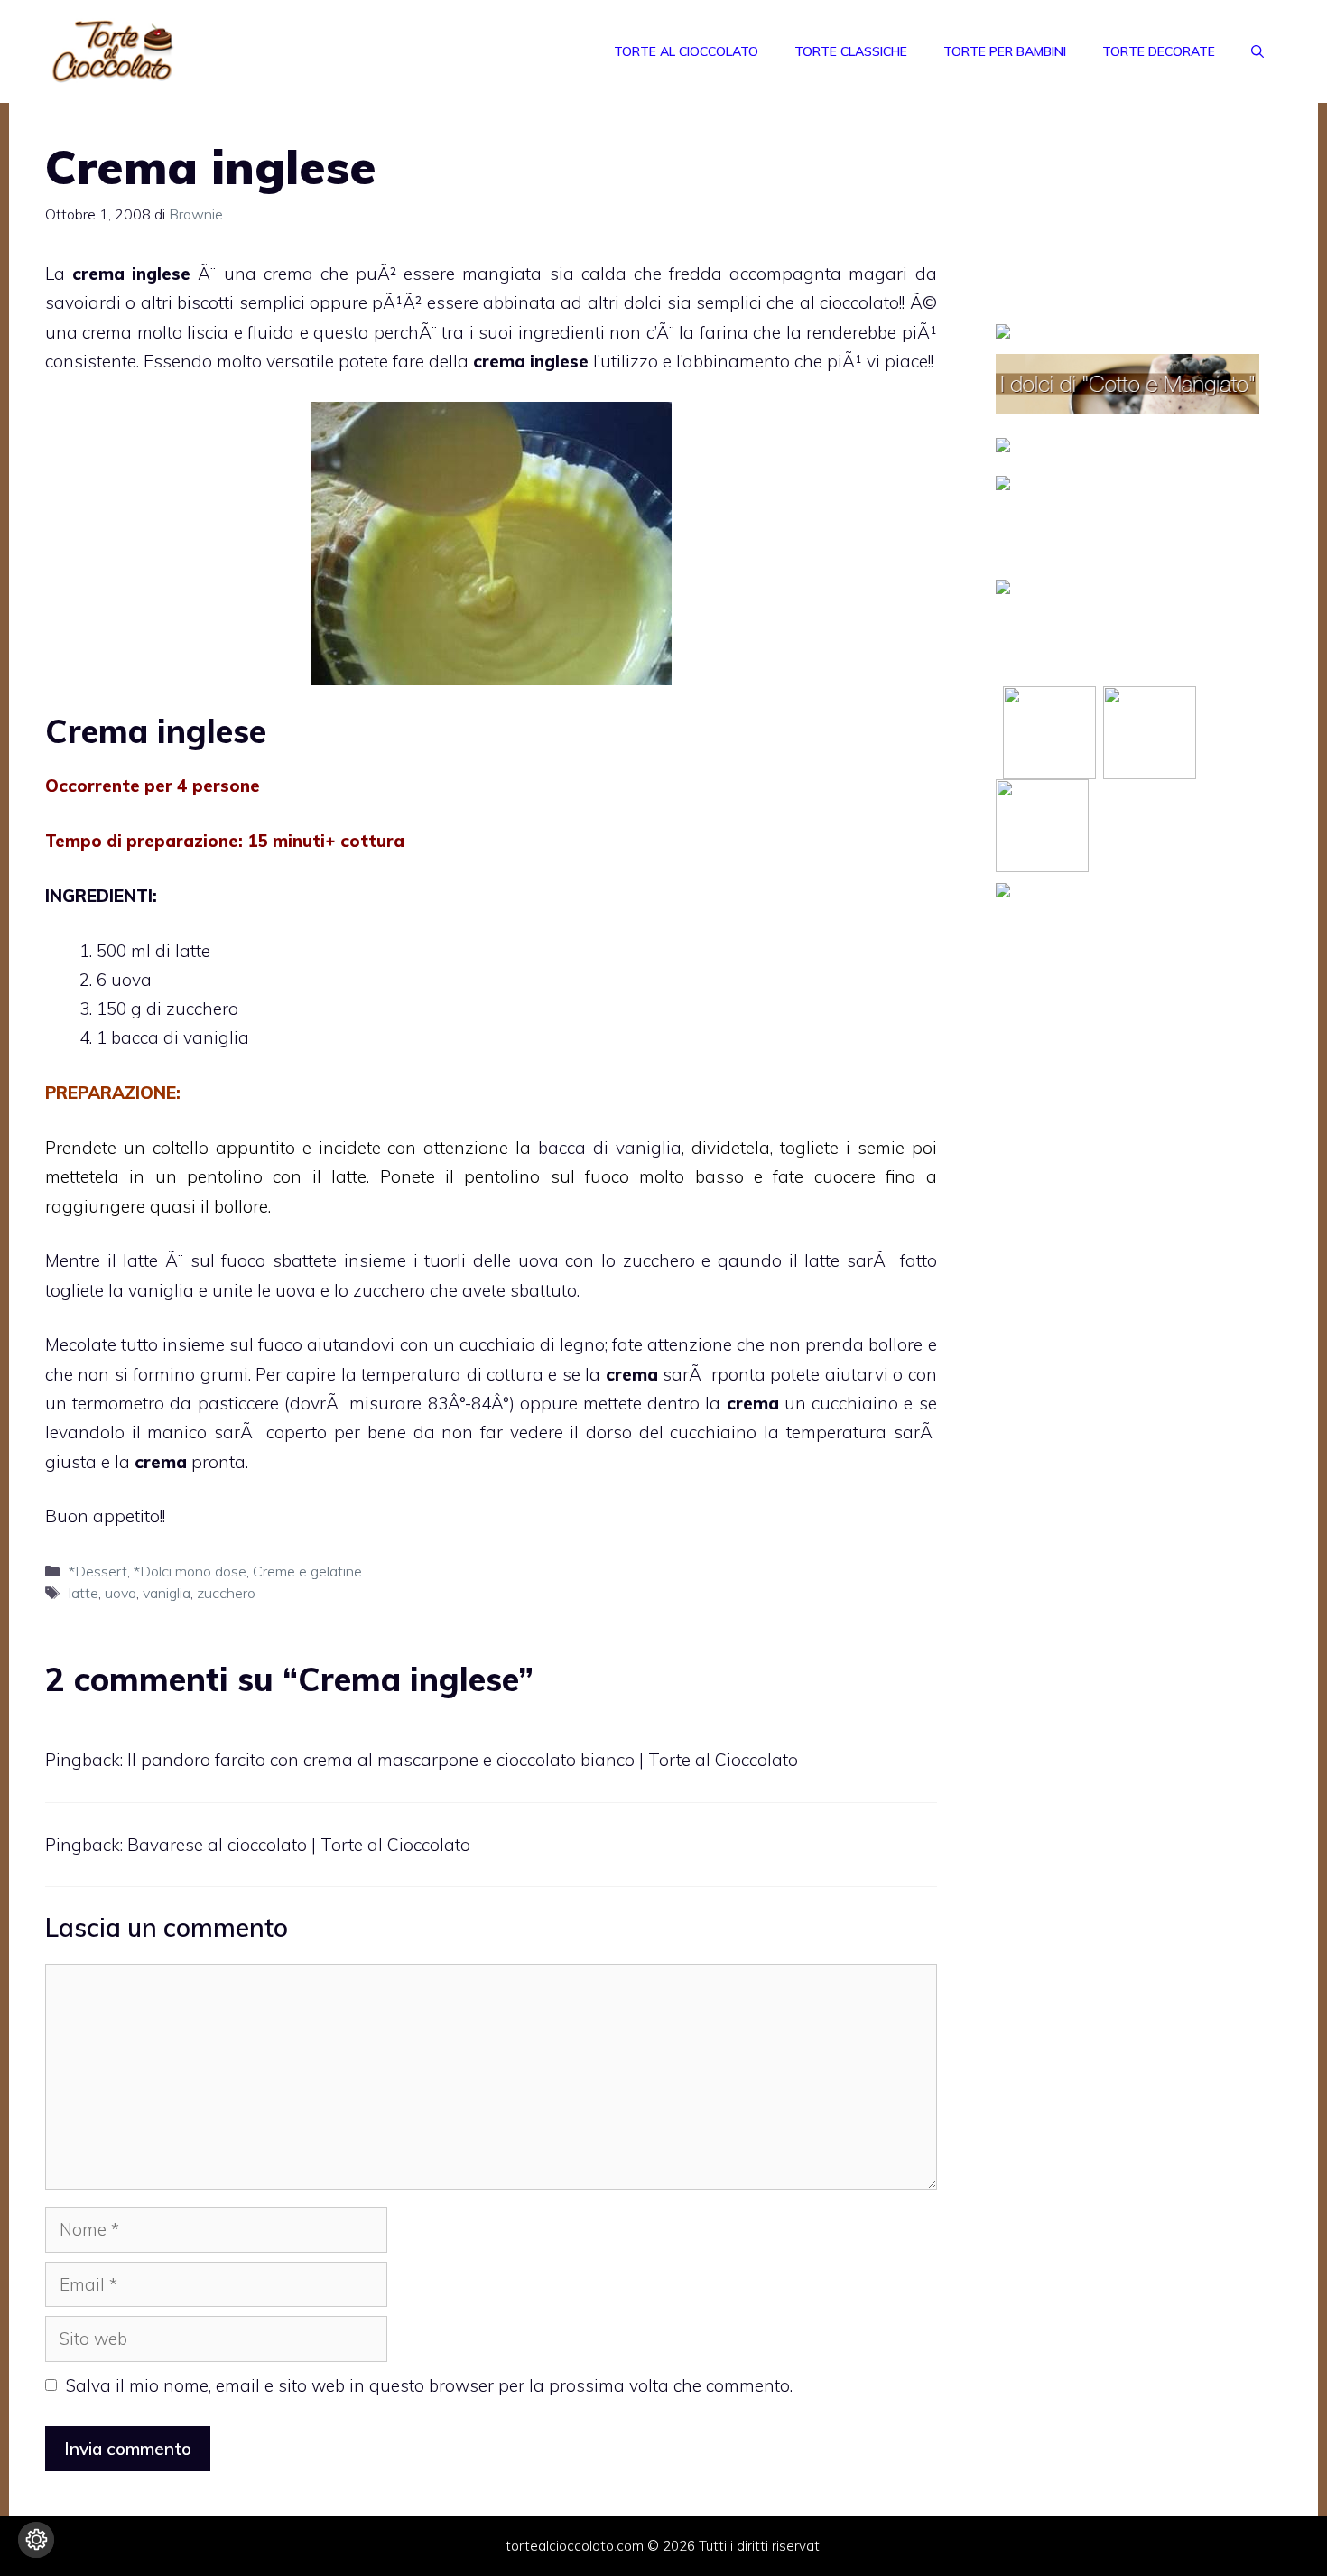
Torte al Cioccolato (686, 51)
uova (121, 1593)
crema (499, 361)
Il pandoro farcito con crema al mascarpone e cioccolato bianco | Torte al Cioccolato (463, 1760)
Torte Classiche (851, 51)
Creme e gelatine (307, 1571)
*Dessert (98, 1571)
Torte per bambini (1005, 51)
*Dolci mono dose (190, 1571)
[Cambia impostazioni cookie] (36, 2540)
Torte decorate (1159, 51)
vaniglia (167, 1593)
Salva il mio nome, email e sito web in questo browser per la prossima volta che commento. (429, 2385)
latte (84, 1593)
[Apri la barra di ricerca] (1257, 51)
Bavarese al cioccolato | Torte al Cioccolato (299, 1845)
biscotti (205, 302)
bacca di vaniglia (610, 1148)
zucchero (226, 1593)
